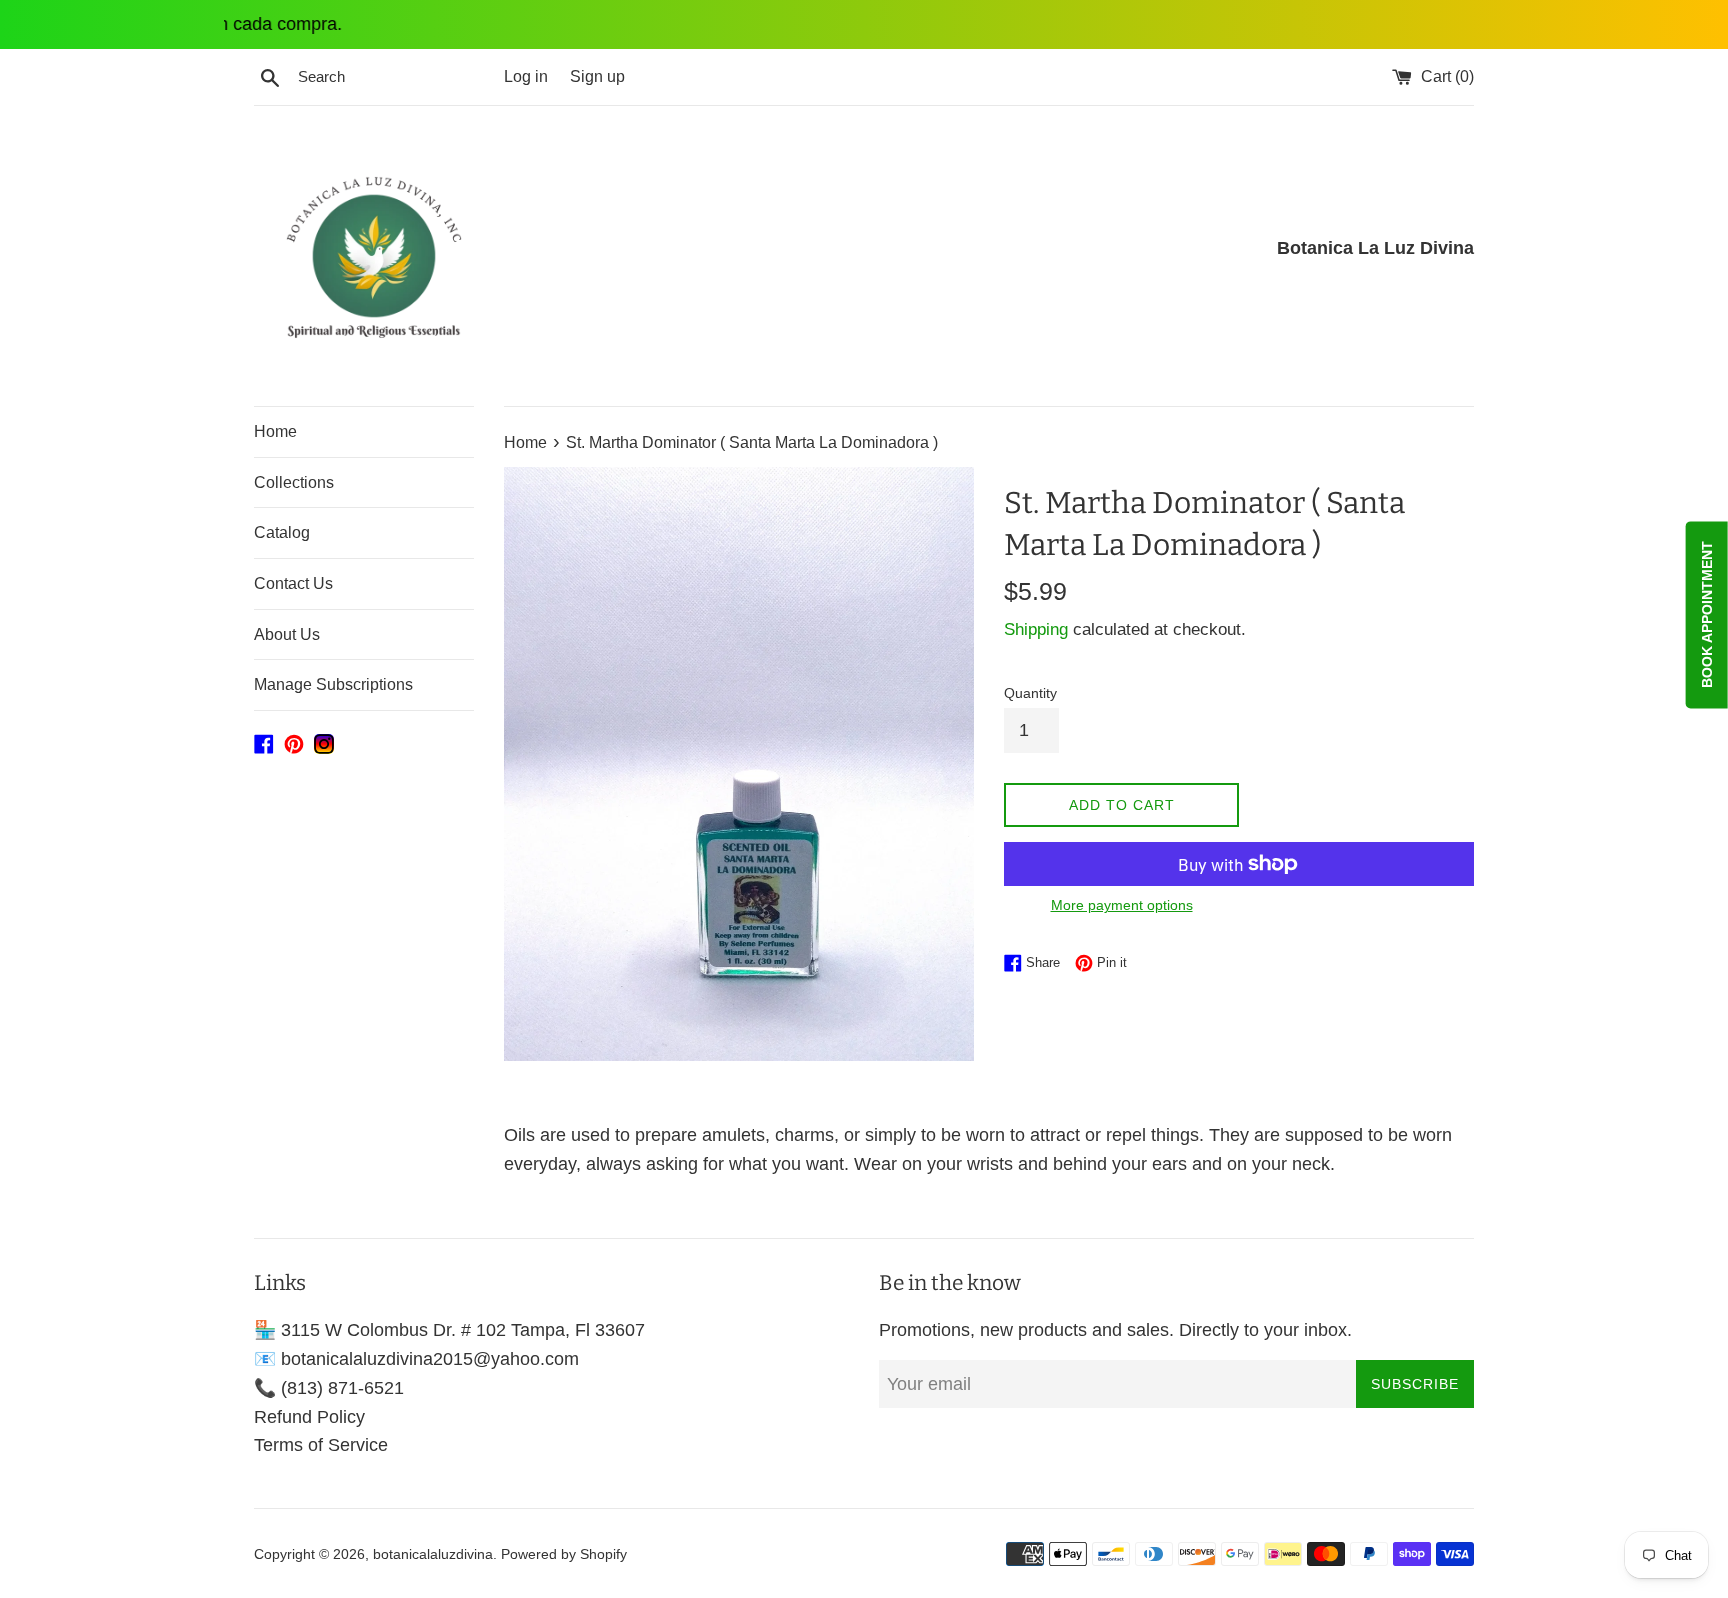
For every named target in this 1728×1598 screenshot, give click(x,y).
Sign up (597, 76)
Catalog (282, 532)
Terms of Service (321, 1445)
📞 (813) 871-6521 (329, 1388)
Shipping (1036, 629)
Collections (294, 482)
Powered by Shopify (564, 1554)
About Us (287, 634)
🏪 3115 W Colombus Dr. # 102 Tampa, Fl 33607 (449, 1330)
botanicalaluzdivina (433, 1554)
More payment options (1122, 905)
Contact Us (293, 583)
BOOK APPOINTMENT (1707, 615)
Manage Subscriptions (333, 684)
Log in (526, 76)
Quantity (1030, 693)
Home (275, 431)
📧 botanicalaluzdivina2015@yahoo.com (416, 1359)
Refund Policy (309, 1417)
